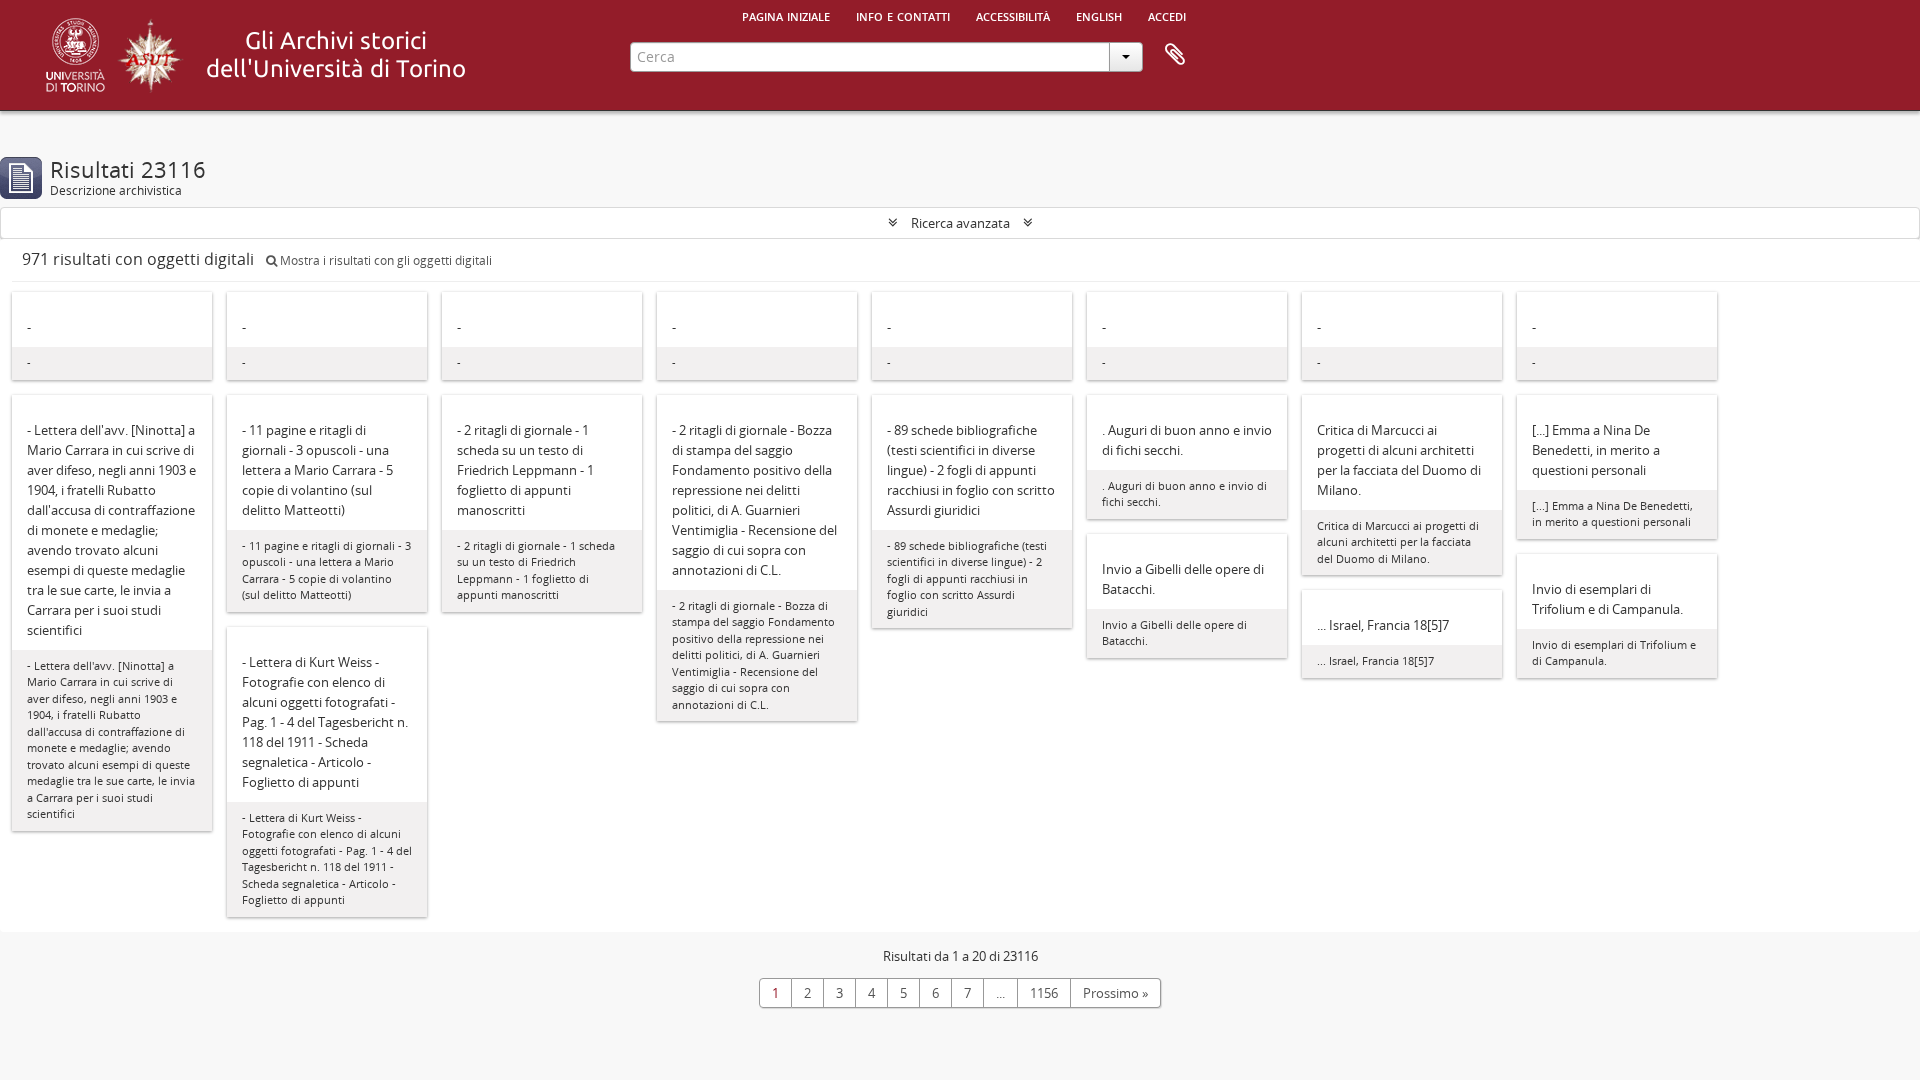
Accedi (1167, 15)
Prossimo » (1115, 993)
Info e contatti (903, 15)
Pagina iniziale (786, 15)
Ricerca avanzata (960, 223)
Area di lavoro (1175, 55)
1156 (1044, 993)
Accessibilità (1013, 15)
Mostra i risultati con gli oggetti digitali (384, 260)
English (1099, 15)
